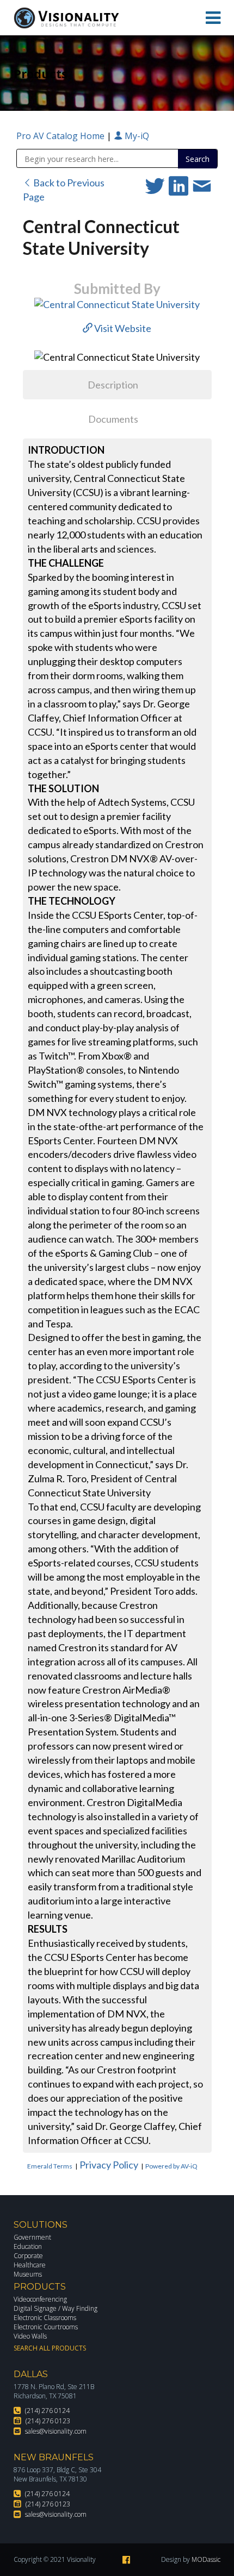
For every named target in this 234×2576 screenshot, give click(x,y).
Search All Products (50, 2348)
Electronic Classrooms (45, 2318)
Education (28, 2246)
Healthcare (30, 2265)
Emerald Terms (50, 2166)
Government (32, 2237)
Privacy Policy (109, 2165)
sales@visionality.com (56, 2431)
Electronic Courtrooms (46, 2327)
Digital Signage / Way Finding (56, 2308)
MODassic (206, 2559)
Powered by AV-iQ (171, 2166)
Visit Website (122, 328)
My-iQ (136, 136)
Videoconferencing (40, 2299)
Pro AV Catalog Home (61, 136)
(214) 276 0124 (47, 2411)
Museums (28, 2274)
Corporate (28, 2256)
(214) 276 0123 (48, 2421)
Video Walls (30, 2336)
